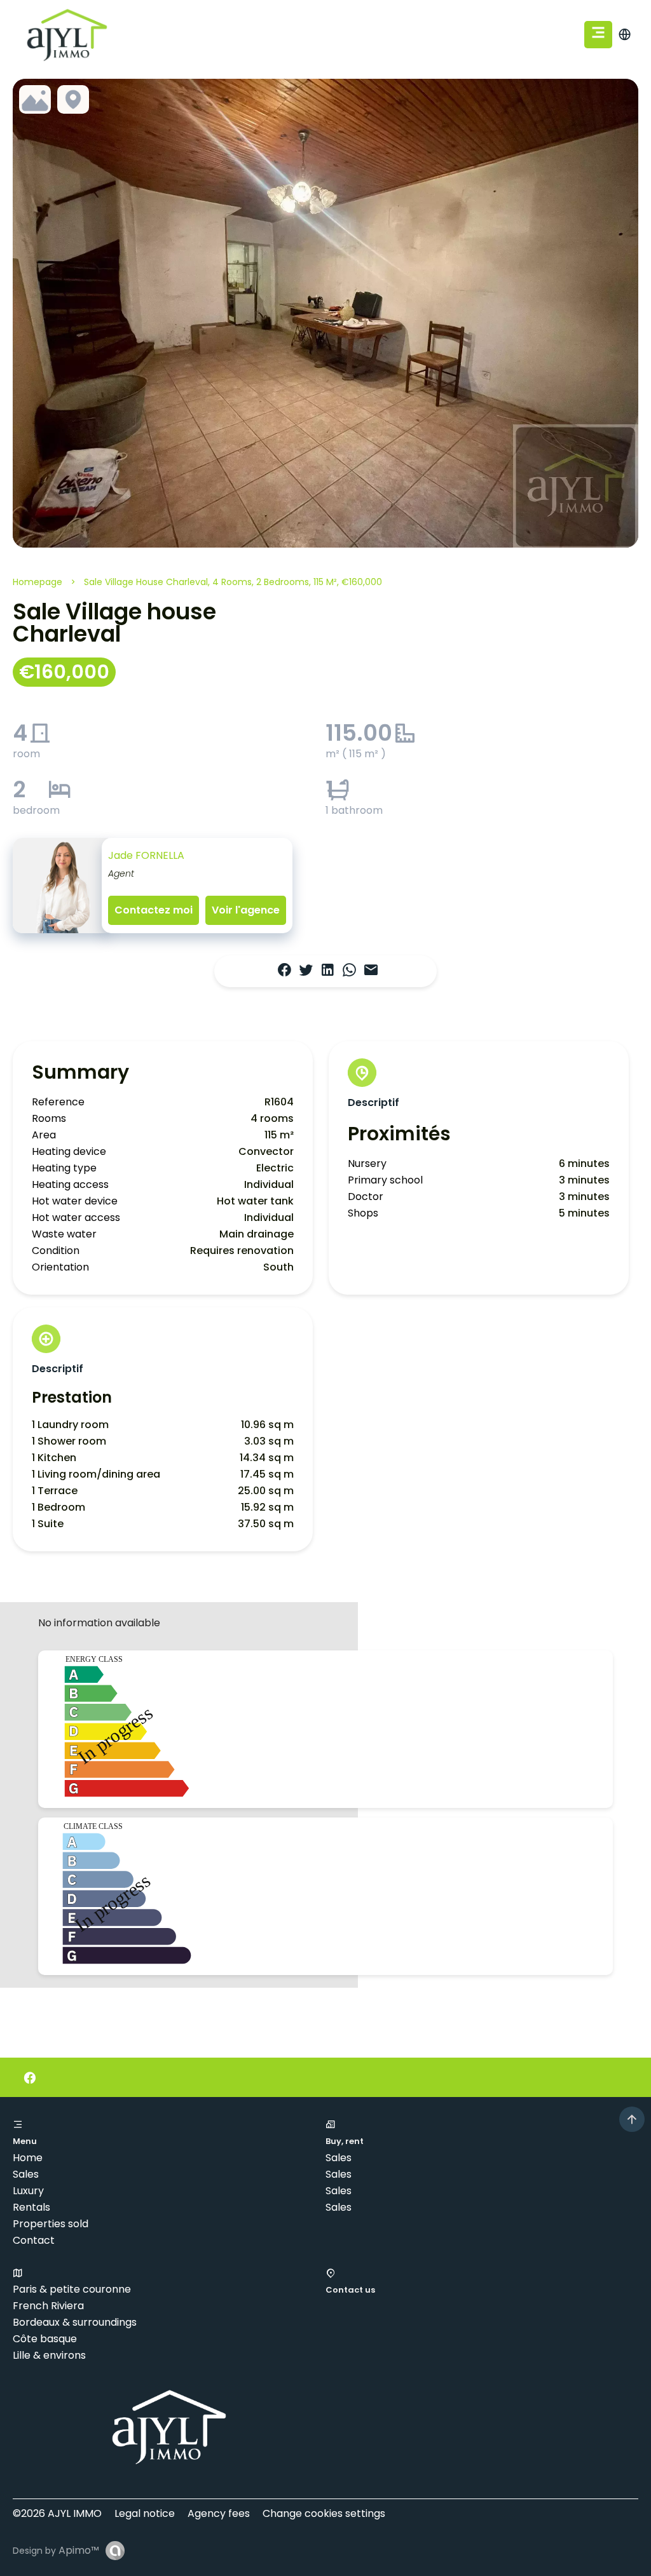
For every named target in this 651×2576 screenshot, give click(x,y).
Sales (26, 2174)
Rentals (31, 2207)
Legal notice (145, 2513)
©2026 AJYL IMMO (57, 2513)
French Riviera (48, 2306)
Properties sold (51, 2224)
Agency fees (219, 2513)
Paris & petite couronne (72, 2289)
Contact (34, 2240)
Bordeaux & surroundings (75, 2322)
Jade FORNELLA (146, 855)
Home (28, 2158)
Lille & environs (49, 2355)
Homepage (38, 582)
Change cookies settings (324, 2513)
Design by (56, 2550)
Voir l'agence (246, 910)
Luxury (28, 2191)
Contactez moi (154, 910)
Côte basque (45, 2339)
